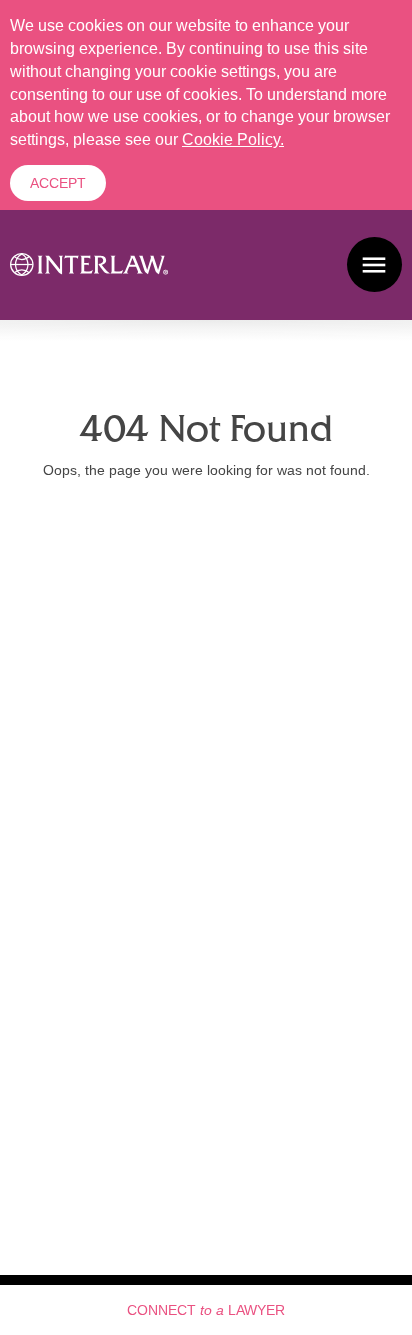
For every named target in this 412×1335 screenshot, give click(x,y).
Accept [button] (58, 183)
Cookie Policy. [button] (233, 139)
